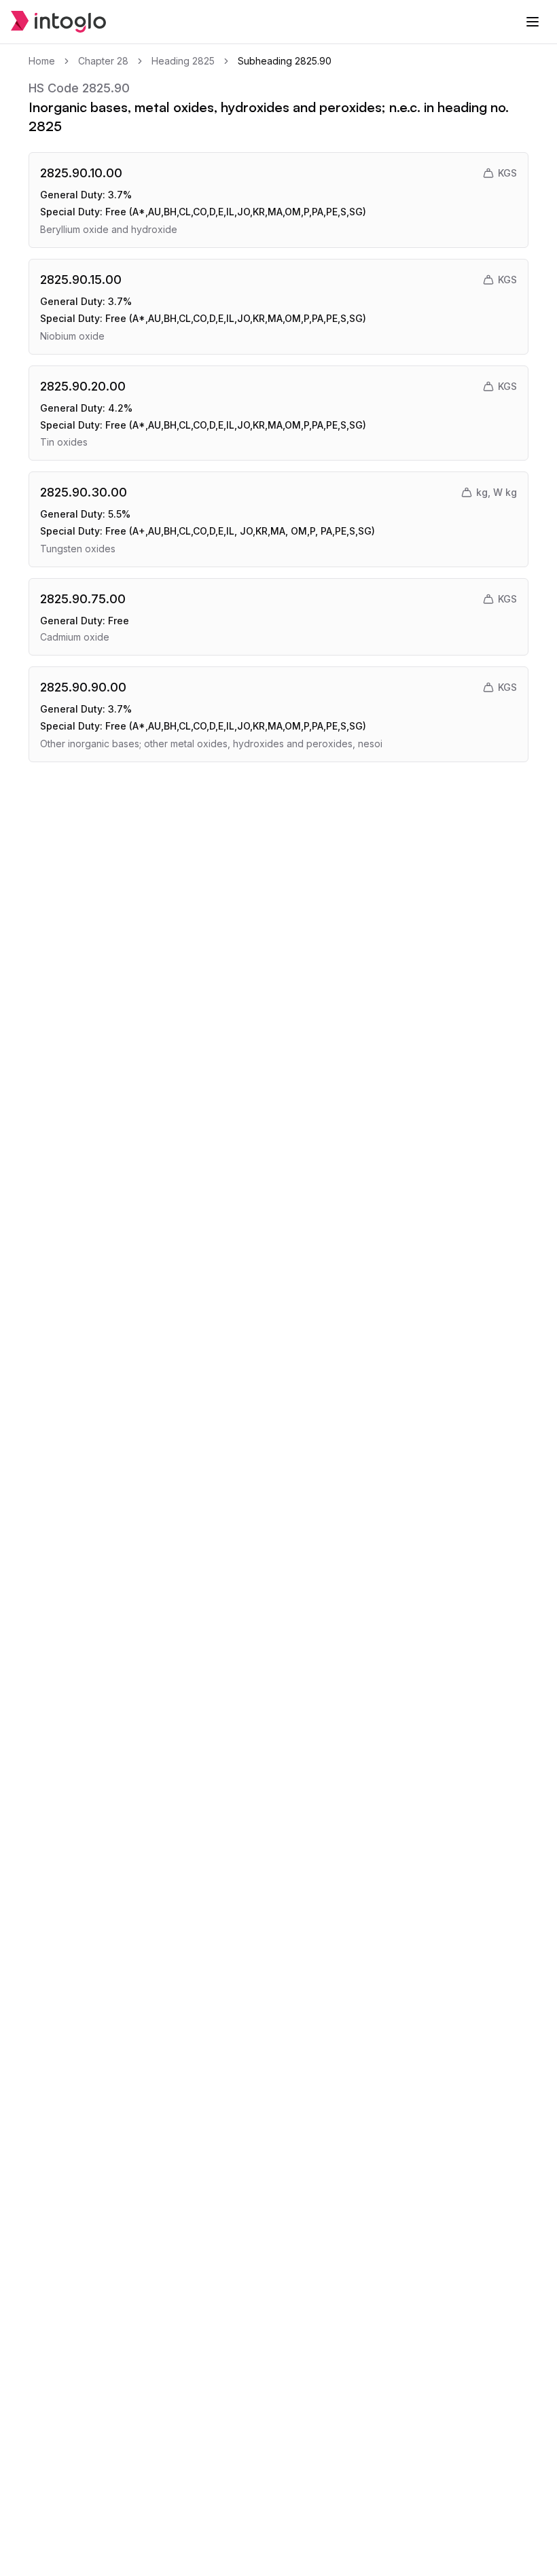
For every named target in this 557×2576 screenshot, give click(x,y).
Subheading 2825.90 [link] (285, 61)
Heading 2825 (183, 61)
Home (42, 61)
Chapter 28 (103, 61)
